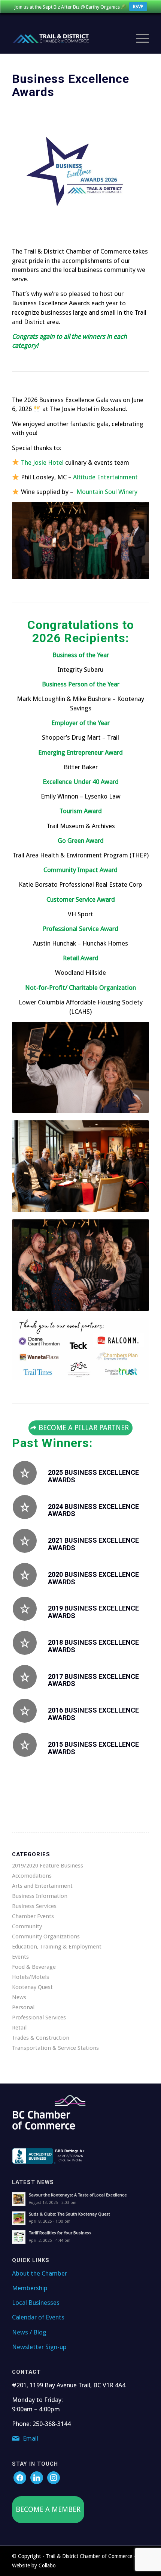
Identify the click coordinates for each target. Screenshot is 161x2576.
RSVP (138, 7)
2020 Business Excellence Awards (93, 1578)
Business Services (34, 1906)
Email (31, 2438)
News (19, 1997)
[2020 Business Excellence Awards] (25, 1575)
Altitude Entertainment (105, 477)
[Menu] (139, 39)
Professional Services (39, 2018)
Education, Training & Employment (57, 1947)
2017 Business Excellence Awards (93, 1680)
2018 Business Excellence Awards (93, 1646)
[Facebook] (20, 2477)
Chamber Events (33, 1916)
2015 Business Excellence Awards (93, 1748)
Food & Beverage (34, 1967)
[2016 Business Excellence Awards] (25, 1711)
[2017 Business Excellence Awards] (25, 1677)
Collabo (47, 2565)
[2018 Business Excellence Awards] (25, 1643)
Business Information (40, 1896)
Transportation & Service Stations (55, 2048)
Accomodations (32, 1876)
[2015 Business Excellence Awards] (25, 1745)
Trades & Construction (41, 2038)
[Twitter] (37, 2477)
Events (20, 1957)
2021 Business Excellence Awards (93, 1544)
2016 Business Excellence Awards (93, 1714)
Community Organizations (46, 1937)
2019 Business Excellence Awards (93, 1612)
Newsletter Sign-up (39, 2347)
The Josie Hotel (42, 462)
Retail (19, 2028)
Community (27, 1926)
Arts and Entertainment (42, 1886)
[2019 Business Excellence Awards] (25, 1609)
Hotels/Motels (31, 1977)
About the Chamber (40, 2273)
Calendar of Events (38, 2317)
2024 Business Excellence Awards (93, 1510)
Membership (30, 2288)
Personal (23, 2007)
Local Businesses (36, 2303)
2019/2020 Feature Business (48, 1866)
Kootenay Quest (32, 1987)
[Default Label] (54, 2477)
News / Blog (29, 2332)
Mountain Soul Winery (107, 492)
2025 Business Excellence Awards (93, 1476)
